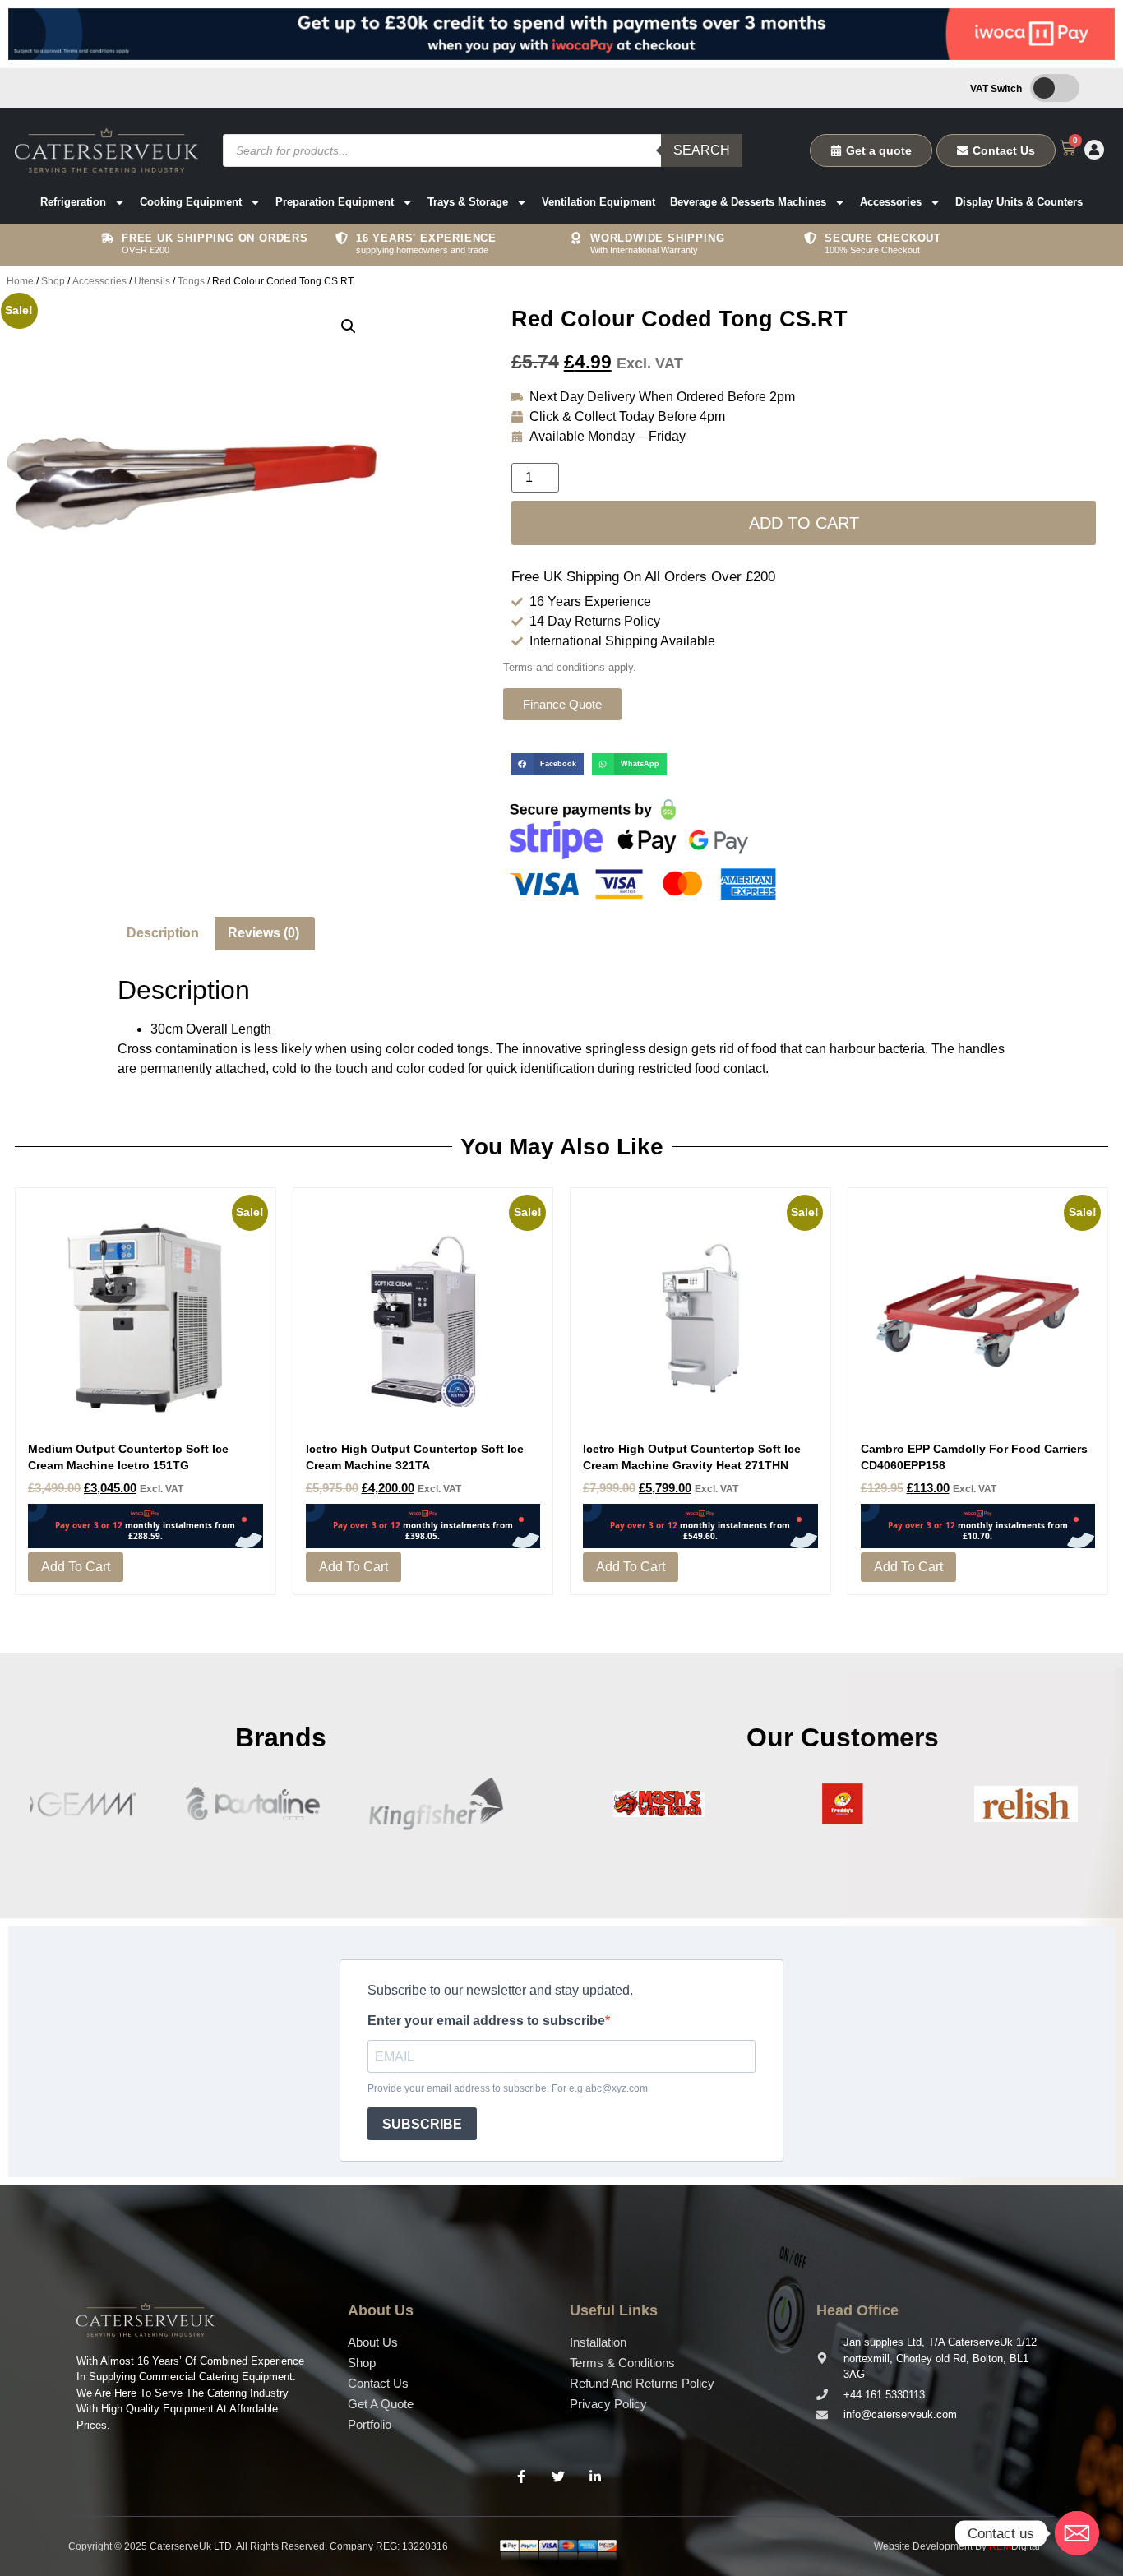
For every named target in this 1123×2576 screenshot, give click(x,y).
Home (20, 281)
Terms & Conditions (622, 2363)
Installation (598, 2342)
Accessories (891, 202)
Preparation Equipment (335, 202)
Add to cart (804, 523)
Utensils (152, 281)
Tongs (191, 281)
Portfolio (370, 2424)
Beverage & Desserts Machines (748, 202)
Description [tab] (163, 933)
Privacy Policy (608, 2404)
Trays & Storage (468, 202)
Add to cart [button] (76, 1567)
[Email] (1077, 2533)
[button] (349, 326)
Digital (1014, 2546)
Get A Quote (381, 2404)
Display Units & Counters (1019, 202)
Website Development (923, 2546)
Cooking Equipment (191, 202)
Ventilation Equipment (598, 202)
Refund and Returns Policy (642, 2383)
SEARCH (702, 150)
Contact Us (378, 2383)
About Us (373, 2342)
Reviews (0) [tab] (263, 933)
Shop (53, 281)
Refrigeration (73, 202)
